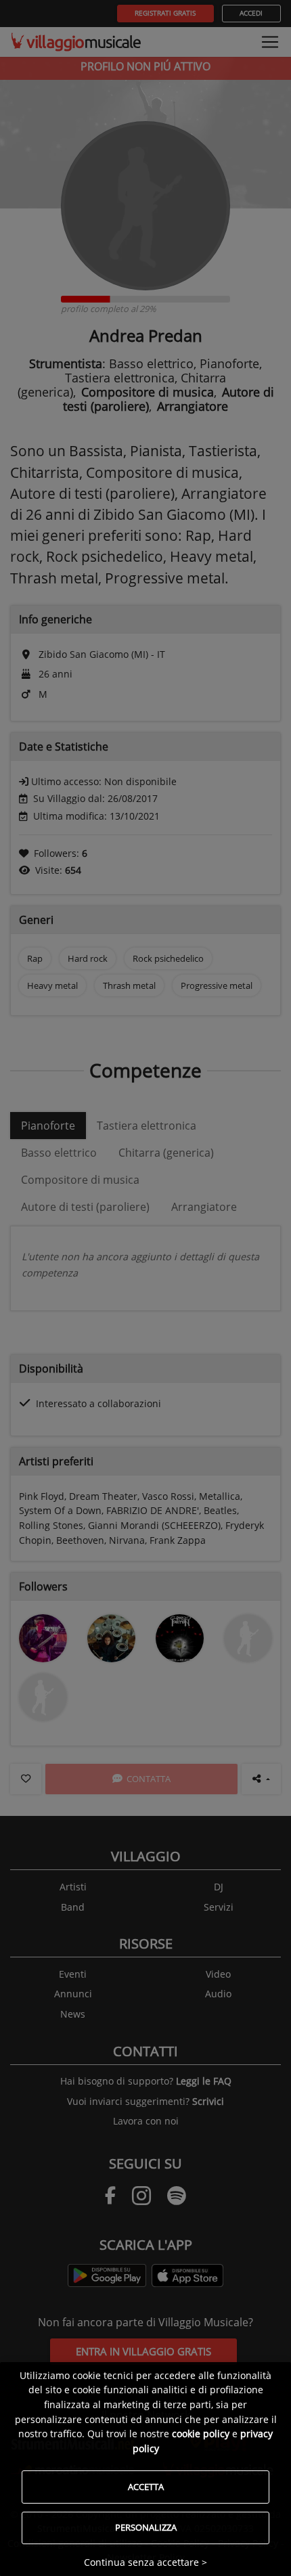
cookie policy (201, 2434)
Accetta (146, 2487)
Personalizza (146, 2527)
